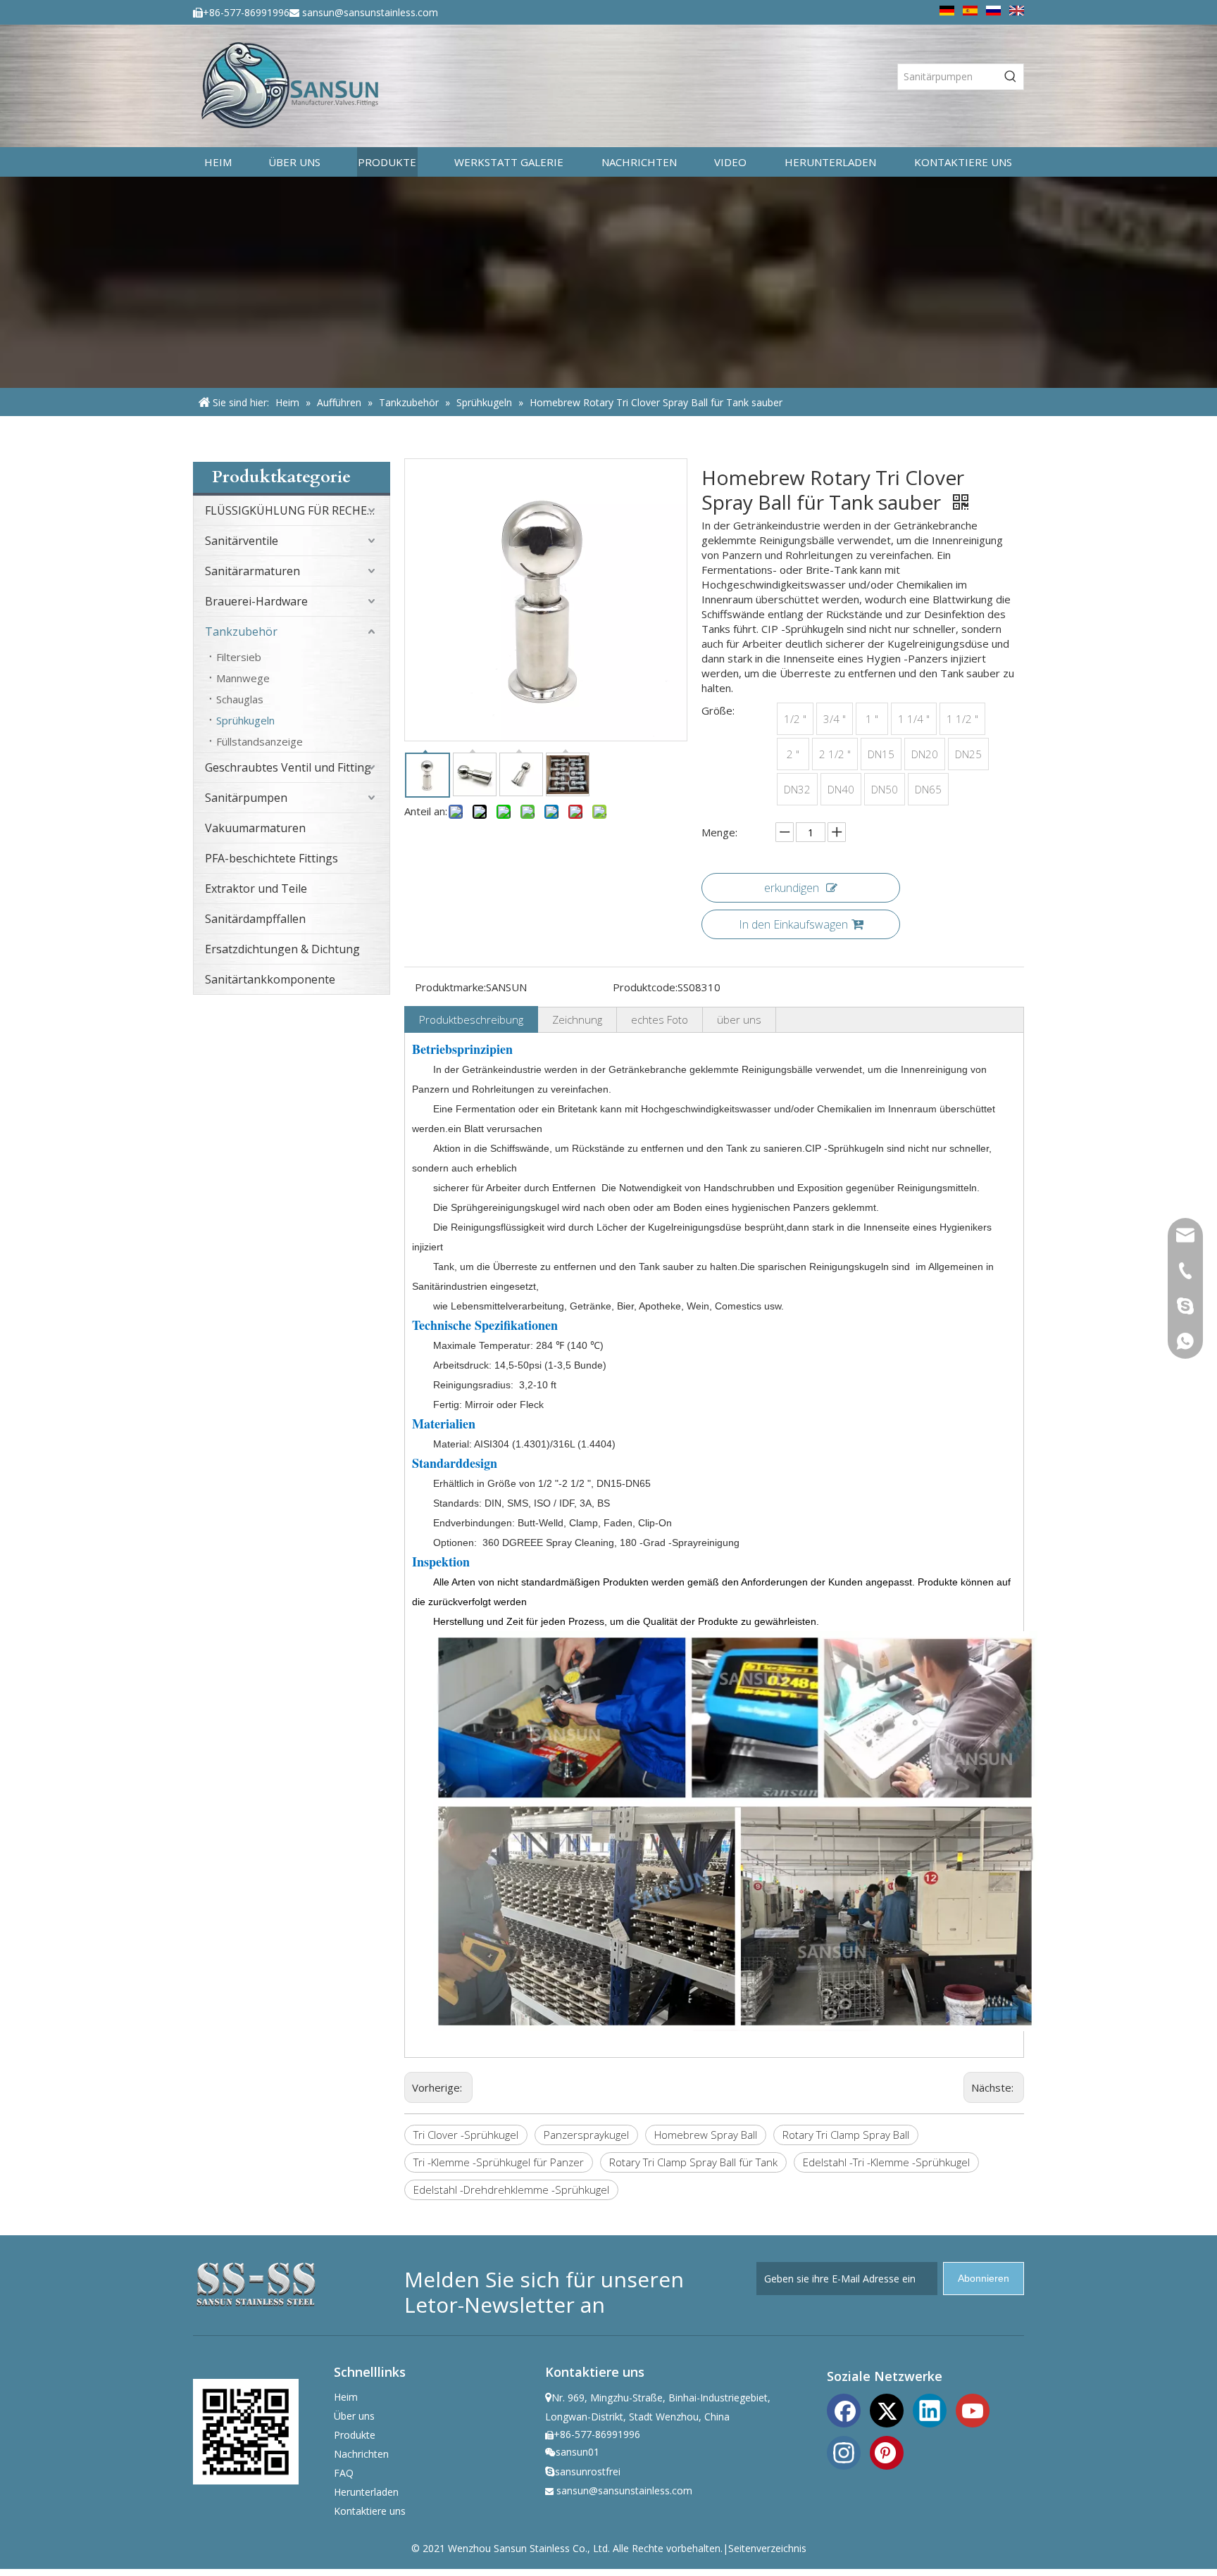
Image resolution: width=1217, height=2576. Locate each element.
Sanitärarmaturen (252, 571)
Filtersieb (239, 657)
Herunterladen (366, 2492)
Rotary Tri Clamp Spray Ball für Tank (693, 2162)
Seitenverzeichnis (767, 2548)
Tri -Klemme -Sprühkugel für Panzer (499, 2162)
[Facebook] (844, 2409)
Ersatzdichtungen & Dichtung (282, 949)
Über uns (354, 2416)
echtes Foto (660, 1019)
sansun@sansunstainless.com (370, 12)
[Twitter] (887, 2409)
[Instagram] (844, 2451)
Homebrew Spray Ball (706, 2135)
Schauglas (240, 699)
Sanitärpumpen (246, 798)
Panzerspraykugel (586, 2135)
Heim (346, 2397)
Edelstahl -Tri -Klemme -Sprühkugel (886, 2162)
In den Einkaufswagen (793, 924)
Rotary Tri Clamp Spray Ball (846, 2135)
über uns (739, 1019)
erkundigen (792, 888)
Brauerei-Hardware (256, 601)
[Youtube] (973, 2409)
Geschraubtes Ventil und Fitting (288, 767)
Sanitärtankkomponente (270, 979)
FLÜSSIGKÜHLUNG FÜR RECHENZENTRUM (297, 510)
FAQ (344, 2473)
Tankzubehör (241, 632)
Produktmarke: (450, 987)
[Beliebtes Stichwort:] (1011, 77)
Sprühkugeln (245, 720)
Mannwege (243, 678)
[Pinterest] (887, 2451)
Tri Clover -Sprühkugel (466, 2135)
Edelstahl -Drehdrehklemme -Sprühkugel (511, 2189)
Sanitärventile (242, 541)
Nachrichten (361, 2454)
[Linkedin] (930, 2409)
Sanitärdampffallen (255, 919)
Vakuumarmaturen (255, 828)
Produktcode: (645, 987)
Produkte (355, 2435)
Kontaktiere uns (370, 2511)
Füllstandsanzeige (260, 741)
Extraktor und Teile (256, 888)
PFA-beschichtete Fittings (272, 858)
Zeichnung (577, 1019)
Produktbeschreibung (471, 1019)
